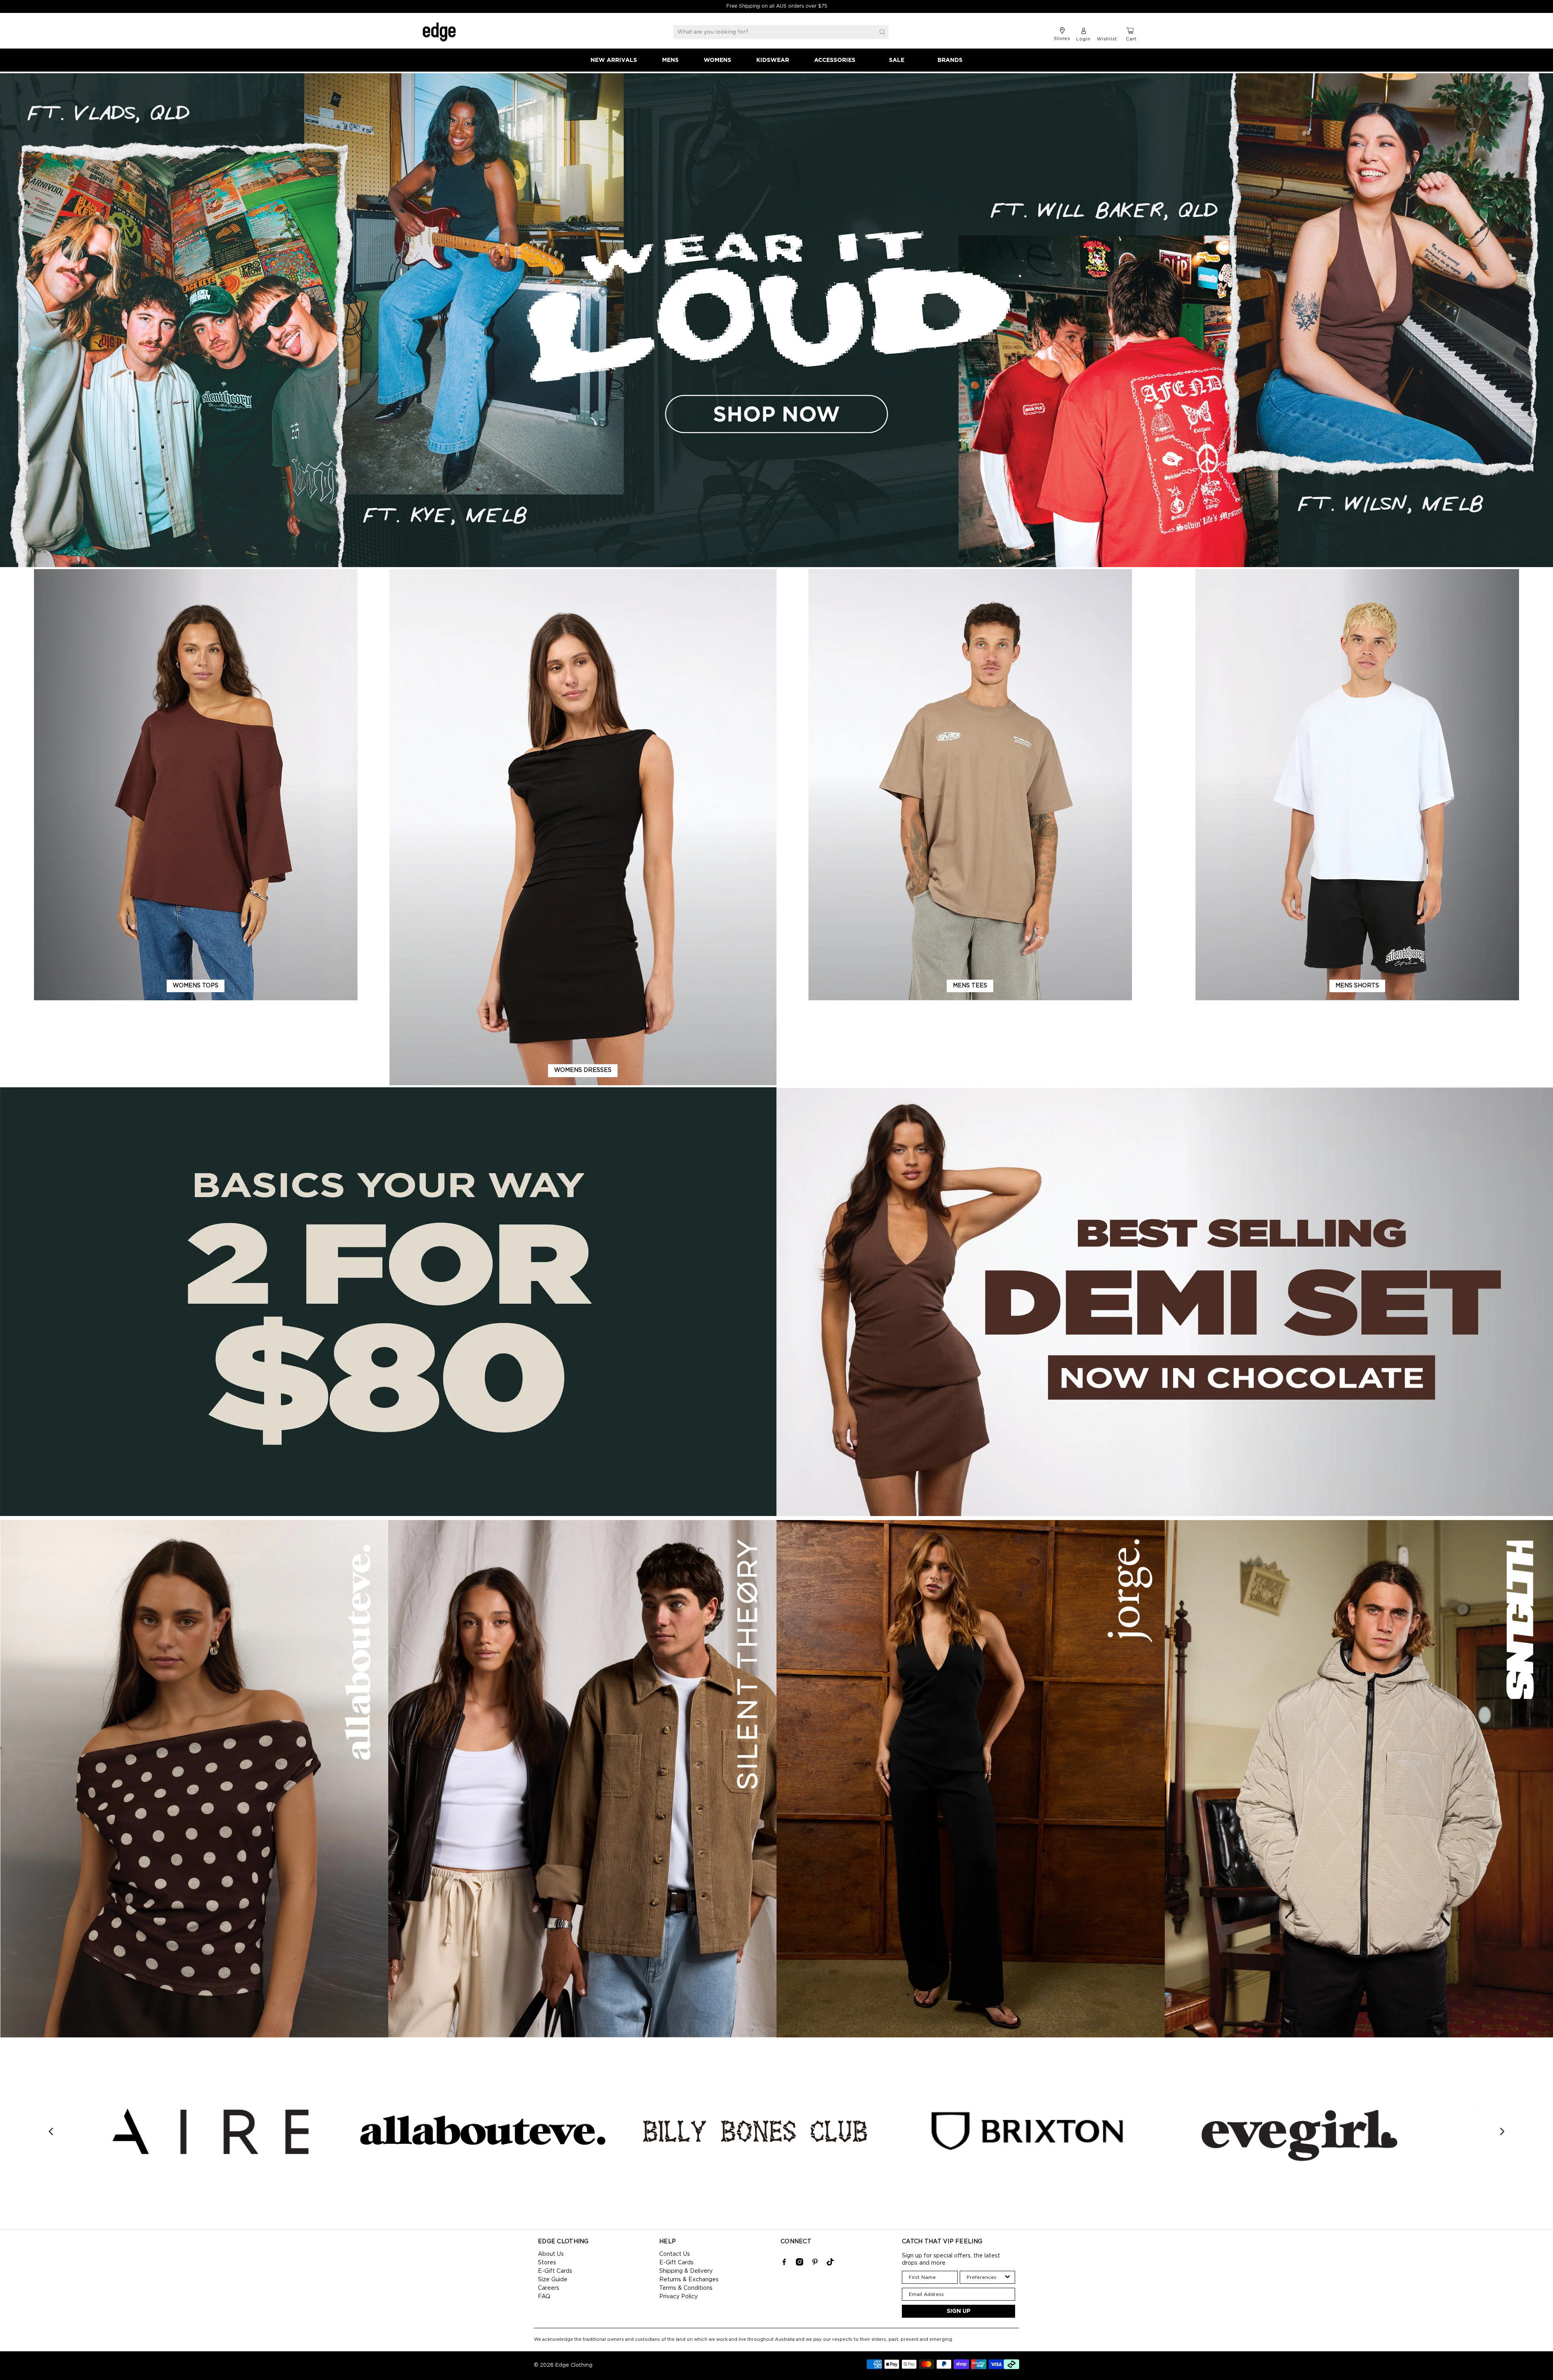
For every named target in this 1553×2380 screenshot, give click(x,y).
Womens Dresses (583, 1070)
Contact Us (675, 2254)
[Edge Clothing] (439, 32)
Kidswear (773, 60)
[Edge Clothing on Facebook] (784, 2264)
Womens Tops (196, 986)
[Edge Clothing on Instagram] (800, 2264)
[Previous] (52, 2131)
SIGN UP (959, 2311)
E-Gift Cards (555, 2271)
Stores (547, 2263)
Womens (717, 60)
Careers (549, 2288)
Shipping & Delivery (686, 2271)
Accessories (835, 60)
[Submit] (882, 32)
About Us (551, 2254)
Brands (950, 60)
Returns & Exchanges (689, 2280)
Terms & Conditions (686, 2288)
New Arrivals (614, 60)
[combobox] (985, 2277)
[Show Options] (1007, 2277)
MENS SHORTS (1357, 986)
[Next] (1502, 2131)
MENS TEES (970, 986)
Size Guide (553, 2280)
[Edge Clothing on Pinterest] (815, 2264)
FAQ (544, 2297)
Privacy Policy (678, 2297)
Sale (897, 60)
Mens (670, 60)
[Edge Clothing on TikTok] (830, 2264)
